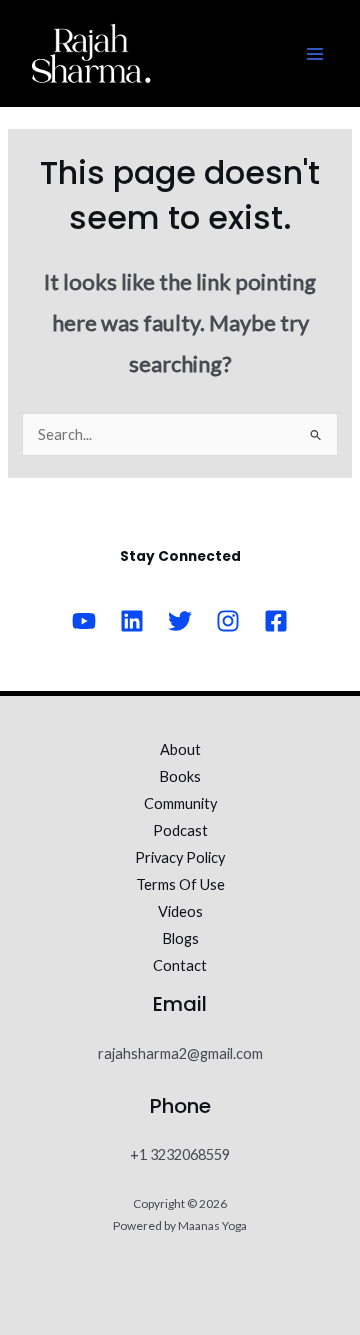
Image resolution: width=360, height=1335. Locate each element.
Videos (180, 911)
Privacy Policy (180, 857)
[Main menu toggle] (315, 54)
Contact (180, 965)
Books (180, 776)
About (180, 749)
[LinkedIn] (132, 621)
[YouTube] (84, 621)
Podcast (180, 830)
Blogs (180, 938)
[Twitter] (180, 621)
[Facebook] (276, 621)
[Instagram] (228, 621)
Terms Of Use (180, 884)
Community (180, 803)
